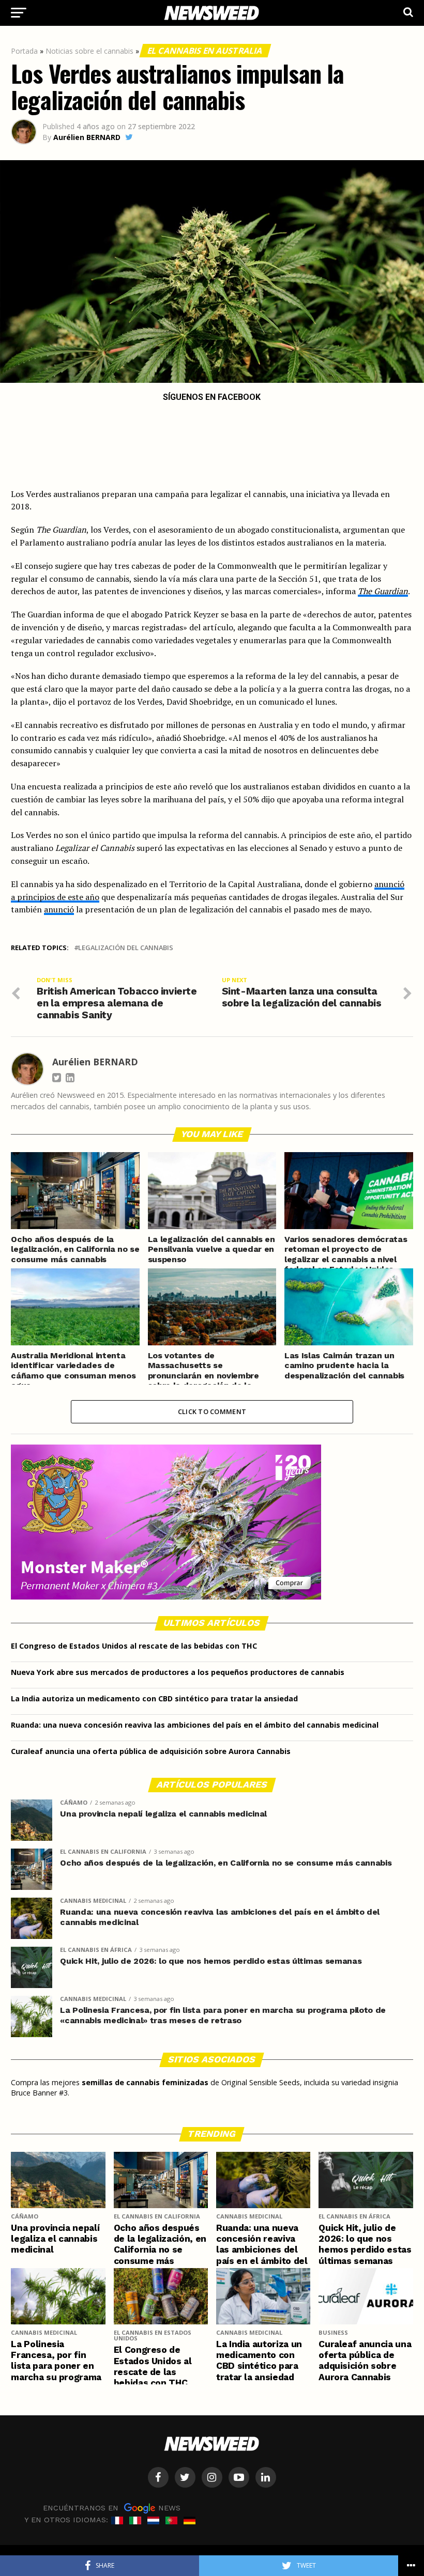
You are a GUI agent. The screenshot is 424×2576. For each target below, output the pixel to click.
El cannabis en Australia (205, 51)
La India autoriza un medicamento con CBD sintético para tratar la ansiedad (154, 1698)
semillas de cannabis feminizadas (145, 2082)
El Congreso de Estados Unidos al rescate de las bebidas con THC (134, 1646)
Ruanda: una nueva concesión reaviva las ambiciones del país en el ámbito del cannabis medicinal (195, 1725)
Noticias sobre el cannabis (89, 51)
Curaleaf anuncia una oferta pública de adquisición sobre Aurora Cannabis (151, 1751)
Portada (24, 51)
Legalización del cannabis (126, 948)
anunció (59, 909)
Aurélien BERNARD (87, 137)
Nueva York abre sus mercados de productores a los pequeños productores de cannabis (178, 1672)
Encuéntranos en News (112, 2507)
